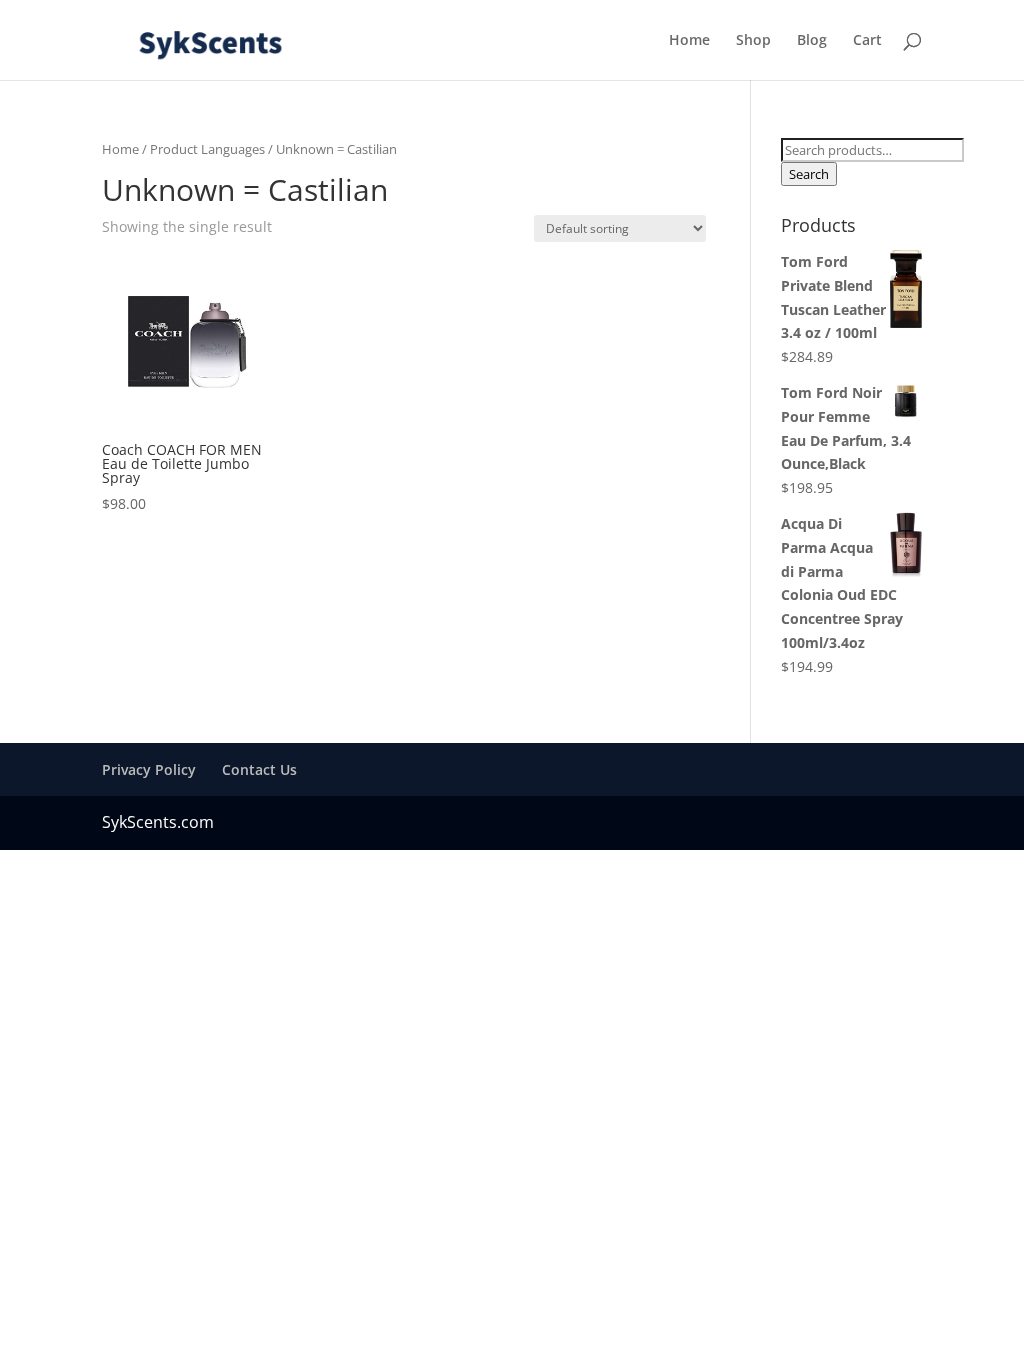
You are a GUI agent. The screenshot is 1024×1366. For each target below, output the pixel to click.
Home (689, 41)
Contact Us (259, 769)
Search (809, 174)
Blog (812, 41)
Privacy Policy (149, 769)
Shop (753, 41)
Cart (867, 41)
